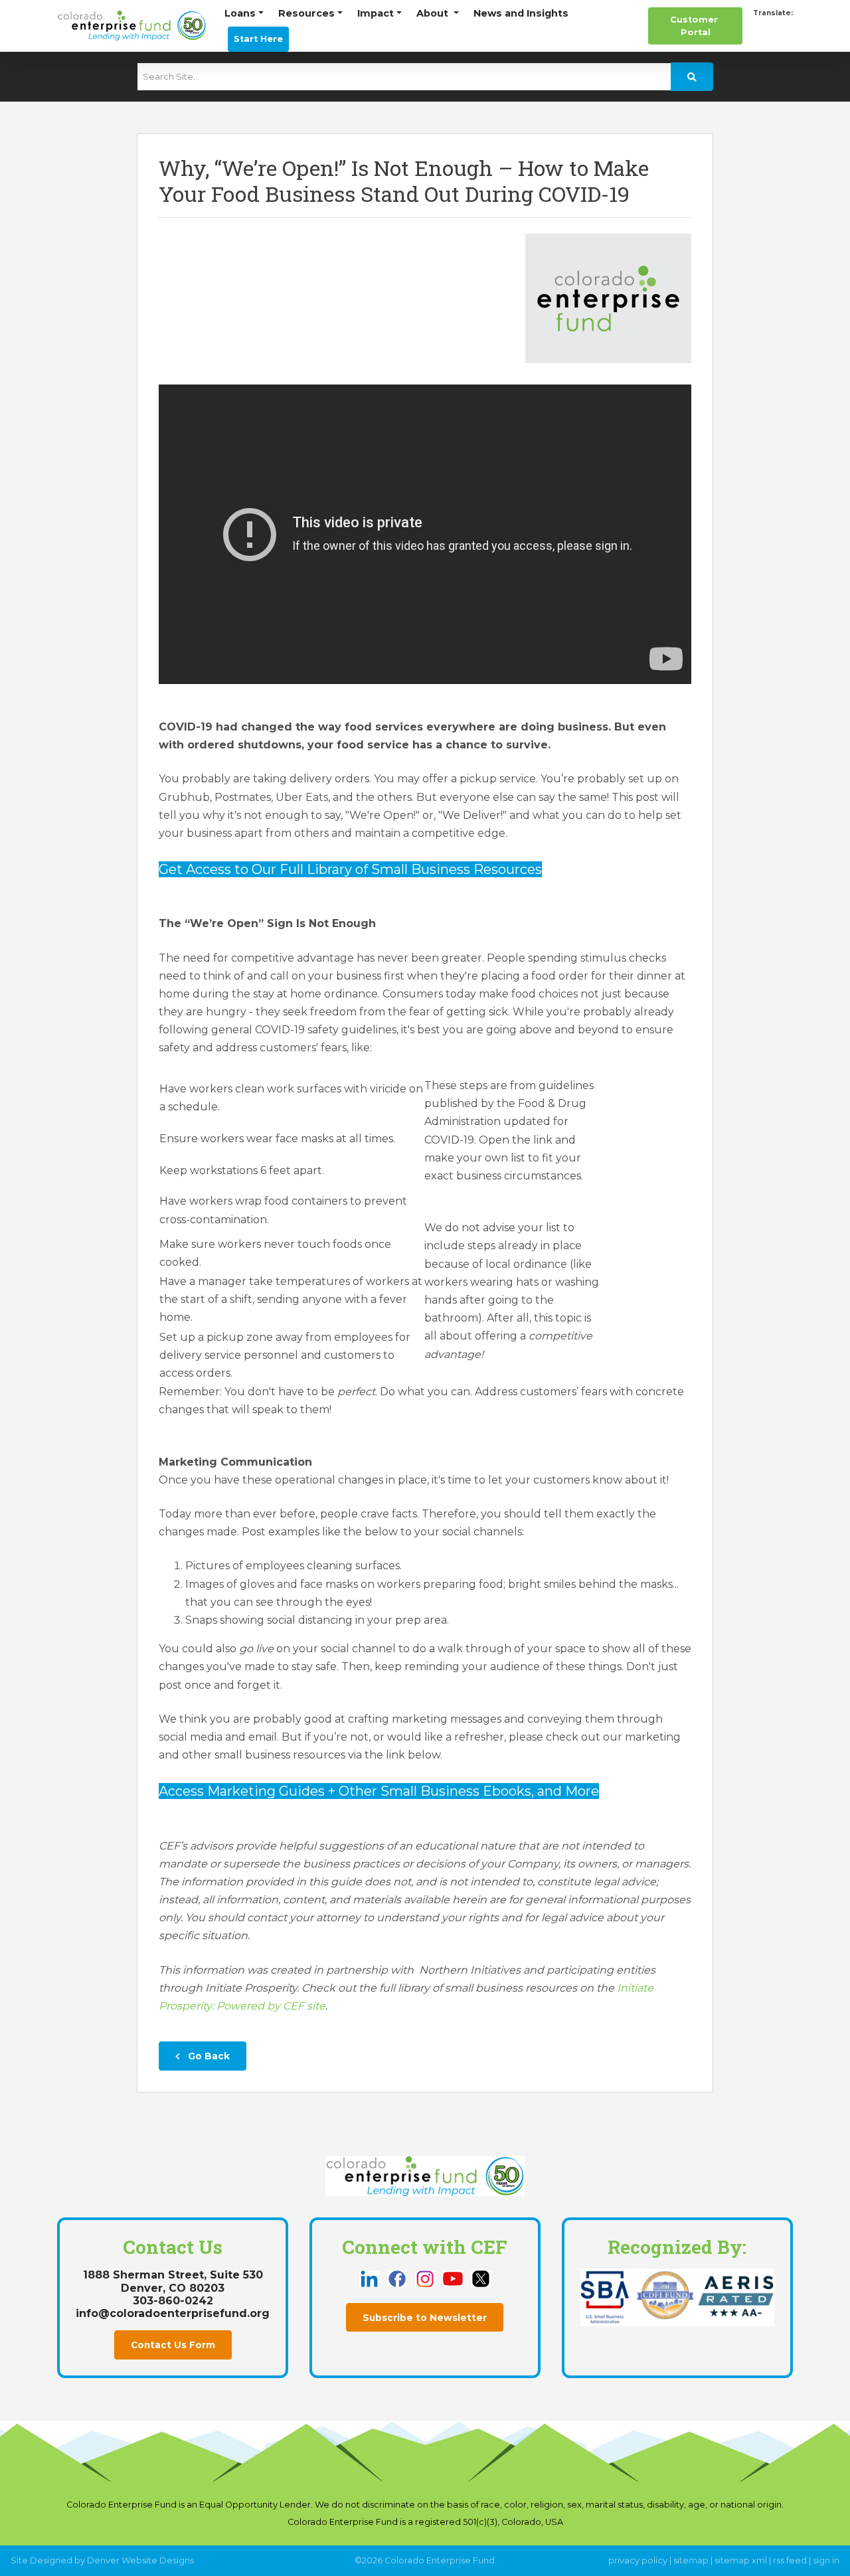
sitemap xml (741, 2560)
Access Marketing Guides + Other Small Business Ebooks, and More (379, 1791)
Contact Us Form (173, 2345)
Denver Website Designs (140, 2560)
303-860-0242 (173, 2301)
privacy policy (638, 2560)
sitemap (691, 2560)
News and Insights (521, 13)
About (434, 13)
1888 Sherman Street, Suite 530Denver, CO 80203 (173, 2281)
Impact (376, 13)
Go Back (208, 2056)
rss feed (790, 2560)
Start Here (258, 39)
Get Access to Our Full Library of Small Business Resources (350, 869)
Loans (240, 13)
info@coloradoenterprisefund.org (173, 2313)
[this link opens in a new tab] (371, 2277)
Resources (306, 13)
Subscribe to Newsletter (425, 2318)
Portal (695, 26)
